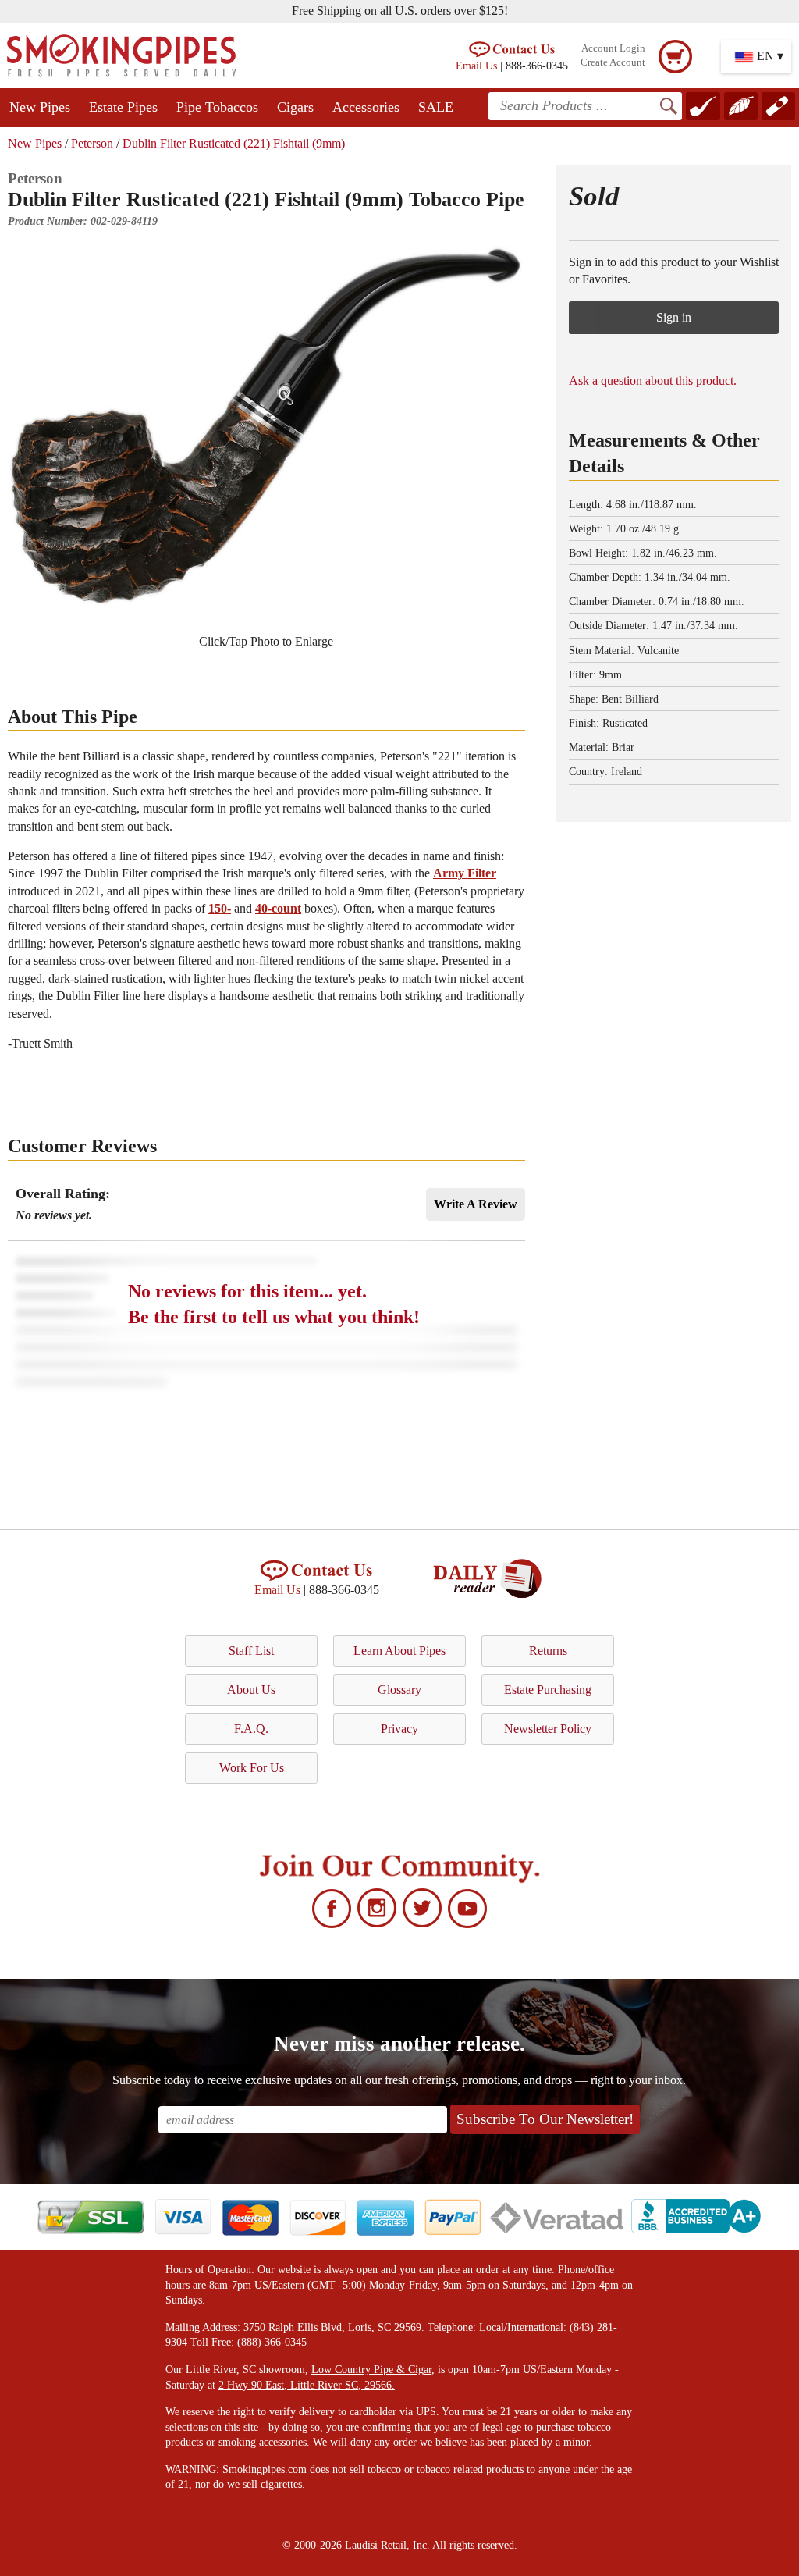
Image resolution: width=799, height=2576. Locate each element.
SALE (436, 107)
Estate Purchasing (548, 1690)
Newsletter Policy (548, 1729)
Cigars (295, 107)
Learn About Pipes (399, 1651)
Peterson (92, 143)
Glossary (399, 1690)
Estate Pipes (123, 107)
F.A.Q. (251, 1729)
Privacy (399, 1729)
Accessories (366, 107)
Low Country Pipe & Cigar (371, 2370)
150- (220, 908)
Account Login (613, 48)
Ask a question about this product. (653, 381)
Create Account (613, 62)
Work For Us (252, 1768)
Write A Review (476, 1204)
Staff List (251, 1651)
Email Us (476, 66)
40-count (278, 908)
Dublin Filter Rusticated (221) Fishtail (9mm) (234, 143)
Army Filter (465, 873)
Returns (548, 1651)
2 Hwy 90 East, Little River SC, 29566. (307, 2385)
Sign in (674, 317)
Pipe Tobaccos (217, 107)
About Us (251, 1690)
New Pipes (40, 107)
